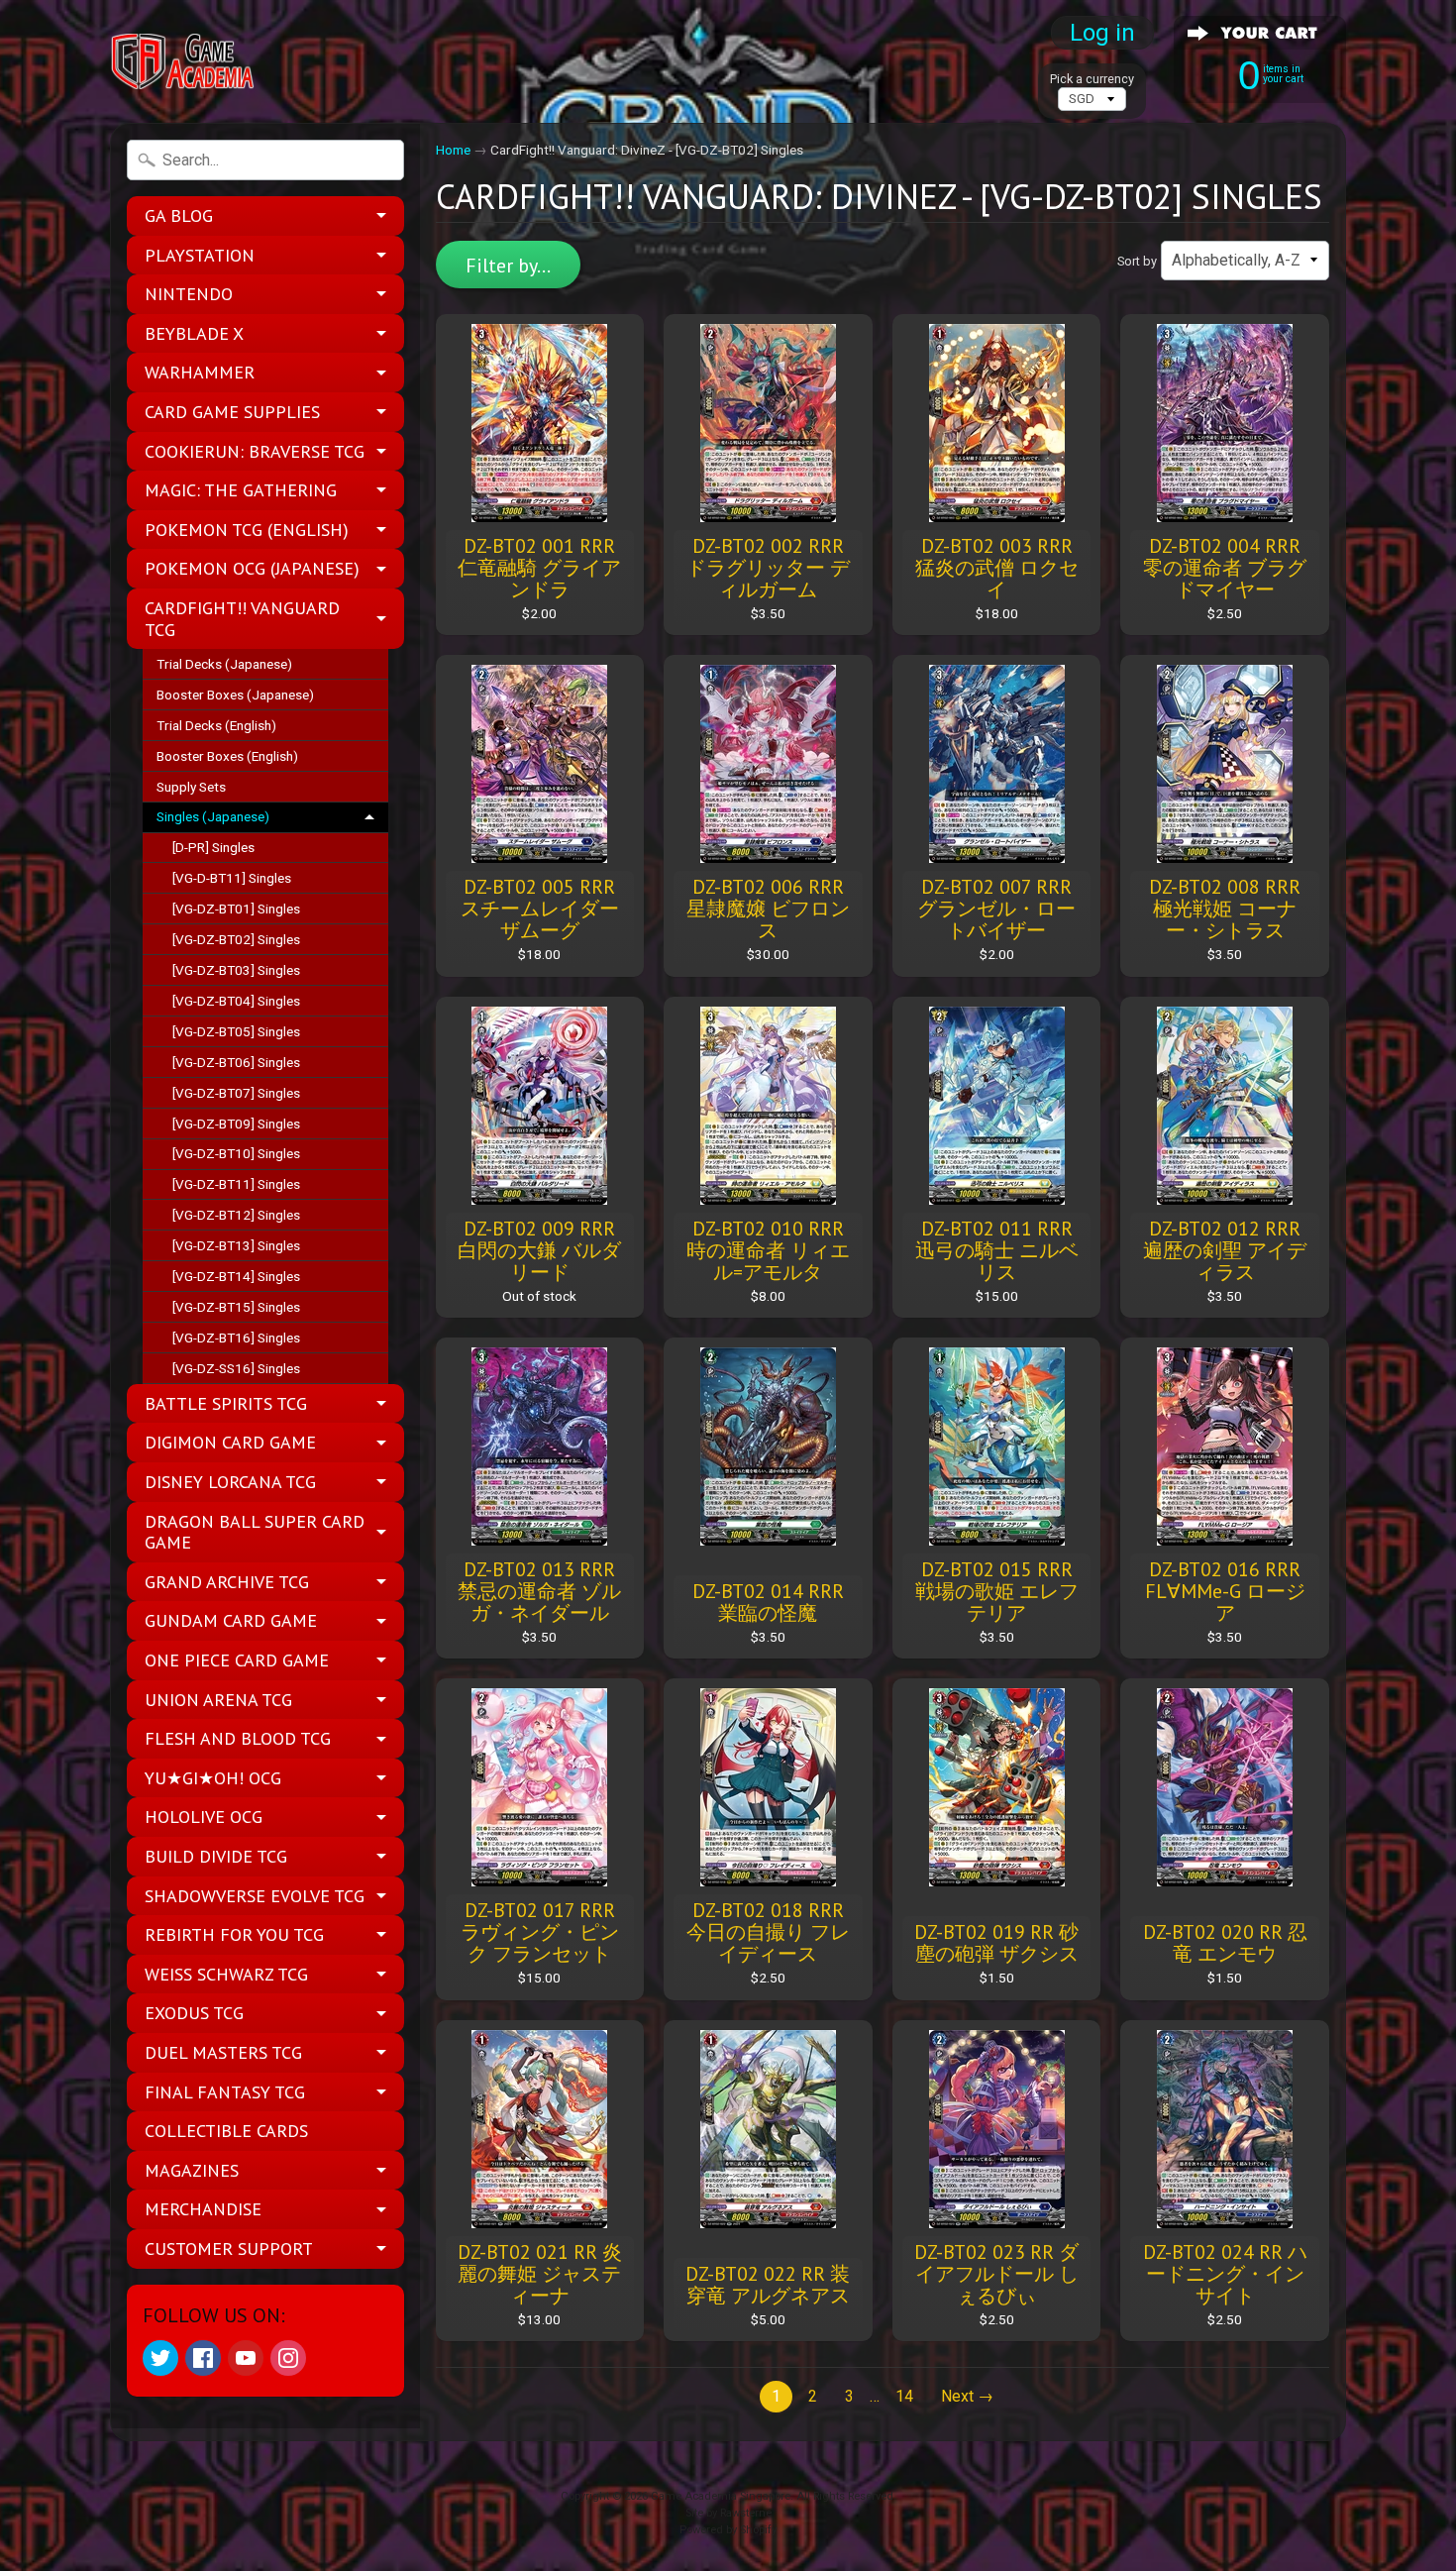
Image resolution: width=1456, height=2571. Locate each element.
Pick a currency (1092, 79)
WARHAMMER (200, 372)
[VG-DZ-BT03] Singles (236, 970)
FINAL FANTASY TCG (225, 2092)
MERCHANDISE (203, 2209)
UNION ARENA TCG (218, 1700)
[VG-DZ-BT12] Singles (236, 1215)
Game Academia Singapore (721, 2496)
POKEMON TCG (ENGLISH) (247, 530)
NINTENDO (189, 294)
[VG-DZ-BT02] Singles (236, 939)
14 (904, 2396)
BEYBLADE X (194, 333)
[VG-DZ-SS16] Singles (236, 1368)
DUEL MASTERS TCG (223, 2052)
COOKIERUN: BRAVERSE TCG (255, 451)
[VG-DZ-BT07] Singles (236, 1093)
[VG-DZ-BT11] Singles (236, 1184)
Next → (967, 2396)
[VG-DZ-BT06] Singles (236, 1062)
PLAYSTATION (200, 255)
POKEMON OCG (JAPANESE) (252, 568)
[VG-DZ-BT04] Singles (236, 1001)
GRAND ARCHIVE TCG (227, 1582)
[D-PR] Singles (213, 847)
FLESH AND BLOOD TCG (238, 1738)
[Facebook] (203, 2358)
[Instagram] (288, 2358)
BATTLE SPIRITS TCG (226, 1403)
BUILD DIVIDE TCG (216, 1856)
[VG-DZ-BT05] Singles (236, 1031)
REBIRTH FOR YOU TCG (234, 1934)
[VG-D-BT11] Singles (232, 878)
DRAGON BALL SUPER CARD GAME (255, 1532)
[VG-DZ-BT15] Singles (236, 1307)
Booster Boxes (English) (227, 756)
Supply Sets (191, 787)
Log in (1102, 33)
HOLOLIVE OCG (204, 1817)
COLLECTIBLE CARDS (226, 2131)
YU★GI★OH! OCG (213, 1778)
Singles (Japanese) (213, 816)
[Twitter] (160, 2358)
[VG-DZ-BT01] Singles (236, 909)
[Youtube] (246, 2358)
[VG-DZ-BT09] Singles (236, 1124)
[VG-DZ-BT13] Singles (236, 1245)
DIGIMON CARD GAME (230, 1442)
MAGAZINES (192, 2170)
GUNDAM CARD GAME (231, 1620)
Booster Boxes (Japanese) (235, 695)
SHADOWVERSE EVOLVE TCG (255, 1896)
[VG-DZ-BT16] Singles (236, 1338)
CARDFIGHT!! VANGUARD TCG (242, 619)
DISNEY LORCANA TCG (230, 1482)
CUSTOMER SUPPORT (229, 2249)
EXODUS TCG (194, 2013)
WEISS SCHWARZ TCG (226, 1974)
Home (453, 150)
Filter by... (508, 266)
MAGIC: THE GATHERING (241, 490)
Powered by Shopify (728, 2530)
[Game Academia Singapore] (184, 62)
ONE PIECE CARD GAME (237, 1660)
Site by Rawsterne (728, 2513)
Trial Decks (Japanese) (224, 664)
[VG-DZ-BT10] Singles (236, 1153)
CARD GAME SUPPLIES (232, 412)
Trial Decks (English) (216, 725)
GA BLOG (179, 215)
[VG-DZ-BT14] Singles (236, 1276)
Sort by (1137, 261)
